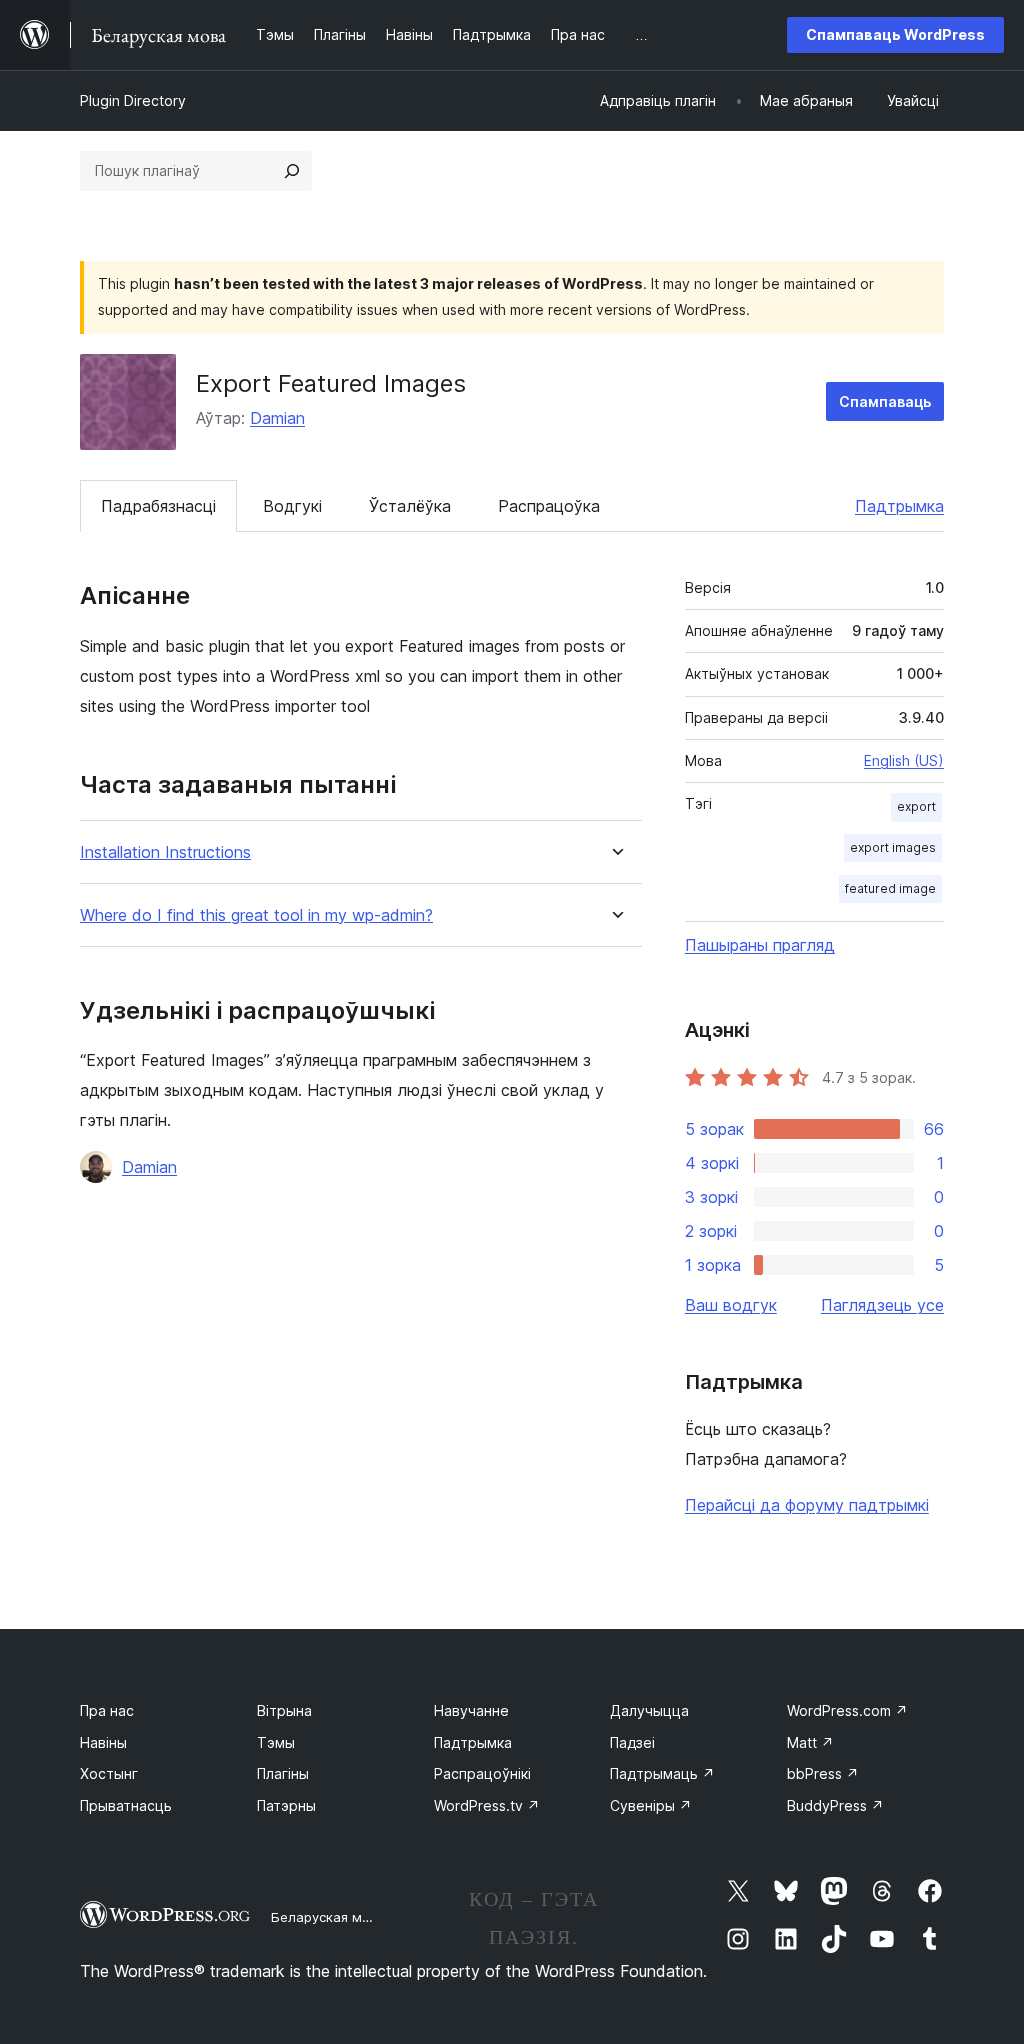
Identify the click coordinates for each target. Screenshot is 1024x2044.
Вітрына (284, 1710)
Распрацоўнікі (482, 1773)
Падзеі (632, 1742)
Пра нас (107, 1710)
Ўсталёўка (410, 506)
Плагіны (283, 1773)
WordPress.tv (487, 1805)
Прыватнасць (126, 1805)
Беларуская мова (328, 1917)
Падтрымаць (662, 1773)
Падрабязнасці (158, 506)
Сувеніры (651, 1805)
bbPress (823, 1773)
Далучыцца (649, 1710)
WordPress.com (847, 1710)
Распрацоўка (549, 506)
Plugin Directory (133, 100)
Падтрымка (899, 506)
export (916, 806)
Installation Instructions (165, 852)
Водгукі (292, 506)
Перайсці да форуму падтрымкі (807, 1505)
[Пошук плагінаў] (292, 171)
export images (893, 847)
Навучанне (471, 1710)
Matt (810, 1742)
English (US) (904, 760)
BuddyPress (835, 1805)
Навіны (103, 1742)
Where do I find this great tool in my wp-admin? (256, 915)
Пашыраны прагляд (760, 945)
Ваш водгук (731, 1305)
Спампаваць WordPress (895, 34)
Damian (277, 418)
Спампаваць (885, 401)
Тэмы (276, 1742)
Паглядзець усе (882, 1305)
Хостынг (109, 1773)
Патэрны (286, 1805)
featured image (890, 888)
